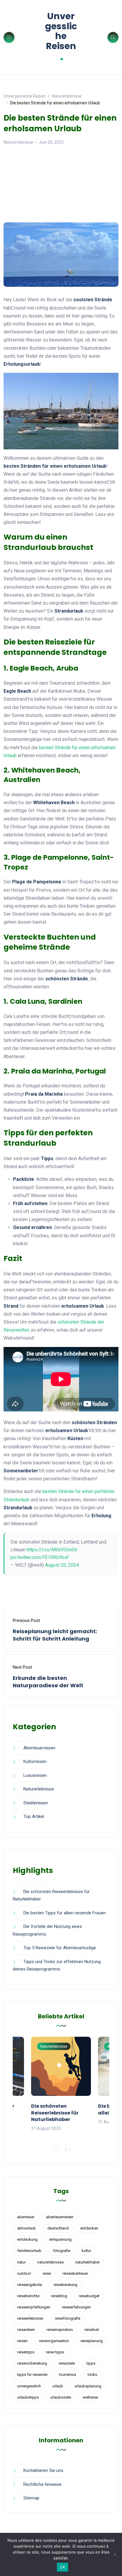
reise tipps (55, 2352)
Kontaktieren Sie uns (43, 2470)
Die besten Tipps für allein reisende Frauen (65, 1913)
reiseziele (67, 2363)
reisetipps (26, 2352)
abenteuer (26, 2217)
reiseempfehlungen (34, 2307)
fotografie (62, 2251)
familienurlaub (29, 2251)
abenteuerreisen (60, 2217)
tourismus (68, 2375)
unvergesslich (29, 2386)
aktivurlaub (27, 2228)
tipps (91, 2363)
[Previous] (56, 2149)
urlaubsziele (61, 2397)
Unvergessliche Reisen (61, 37)
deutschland (58, 2228)
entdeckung (27, 2239)
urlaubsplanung (88, 2386)
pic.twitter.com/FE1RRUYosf (40, 1557)
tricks (92, 2375)
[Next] (66, 2149)
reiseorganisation (54, 2341)
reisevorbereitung (32, 2363)
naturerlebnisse (50, 2262)
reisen (22, 2341)
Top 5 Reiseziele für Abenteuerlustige (60, 1948)
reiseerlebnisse (30, 2318)
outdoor (24, 2273)
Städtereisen (36, 1803)
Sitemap (31, 2498)
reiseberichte (28, 2296)
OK (63, 2567)
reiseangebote (30, 2285)
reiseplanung (92, 2341)
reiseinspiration (60, 2330)
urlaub (58, 2386)
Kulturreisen (35, 1761)
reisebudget (89, 2296)
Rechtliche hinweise (42, 2484)
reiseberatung (65, 2285)
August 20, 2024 (62, 1565)
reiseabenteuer (75, 2273)
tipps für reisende (32, 2375)
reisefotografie (68, 2318)
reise (47, 2273)
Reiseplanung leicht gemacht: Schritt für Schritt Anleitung (55, 1635)
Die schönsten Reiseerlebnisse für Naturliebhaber (55, 2113)
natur (21, 2262)
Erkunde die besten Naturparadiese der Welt (48, 1682)
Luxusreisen (35, 1775)
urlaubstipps (28, 2397)
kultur (86, 2251)
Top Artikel (34, 1816)
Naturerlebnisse (18, 142)
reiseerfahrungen (76, 2307)
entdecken (89, 2228)
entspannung (60, 2239)
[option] (61, 2084)
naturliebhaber (88, 2262)
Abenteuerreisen (39, 1748)
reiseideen (26, 2330)
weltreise (90, 2397)
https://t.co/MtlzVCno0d (52, 1550)
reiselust (92, 2330)
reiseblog (59, 2296)
